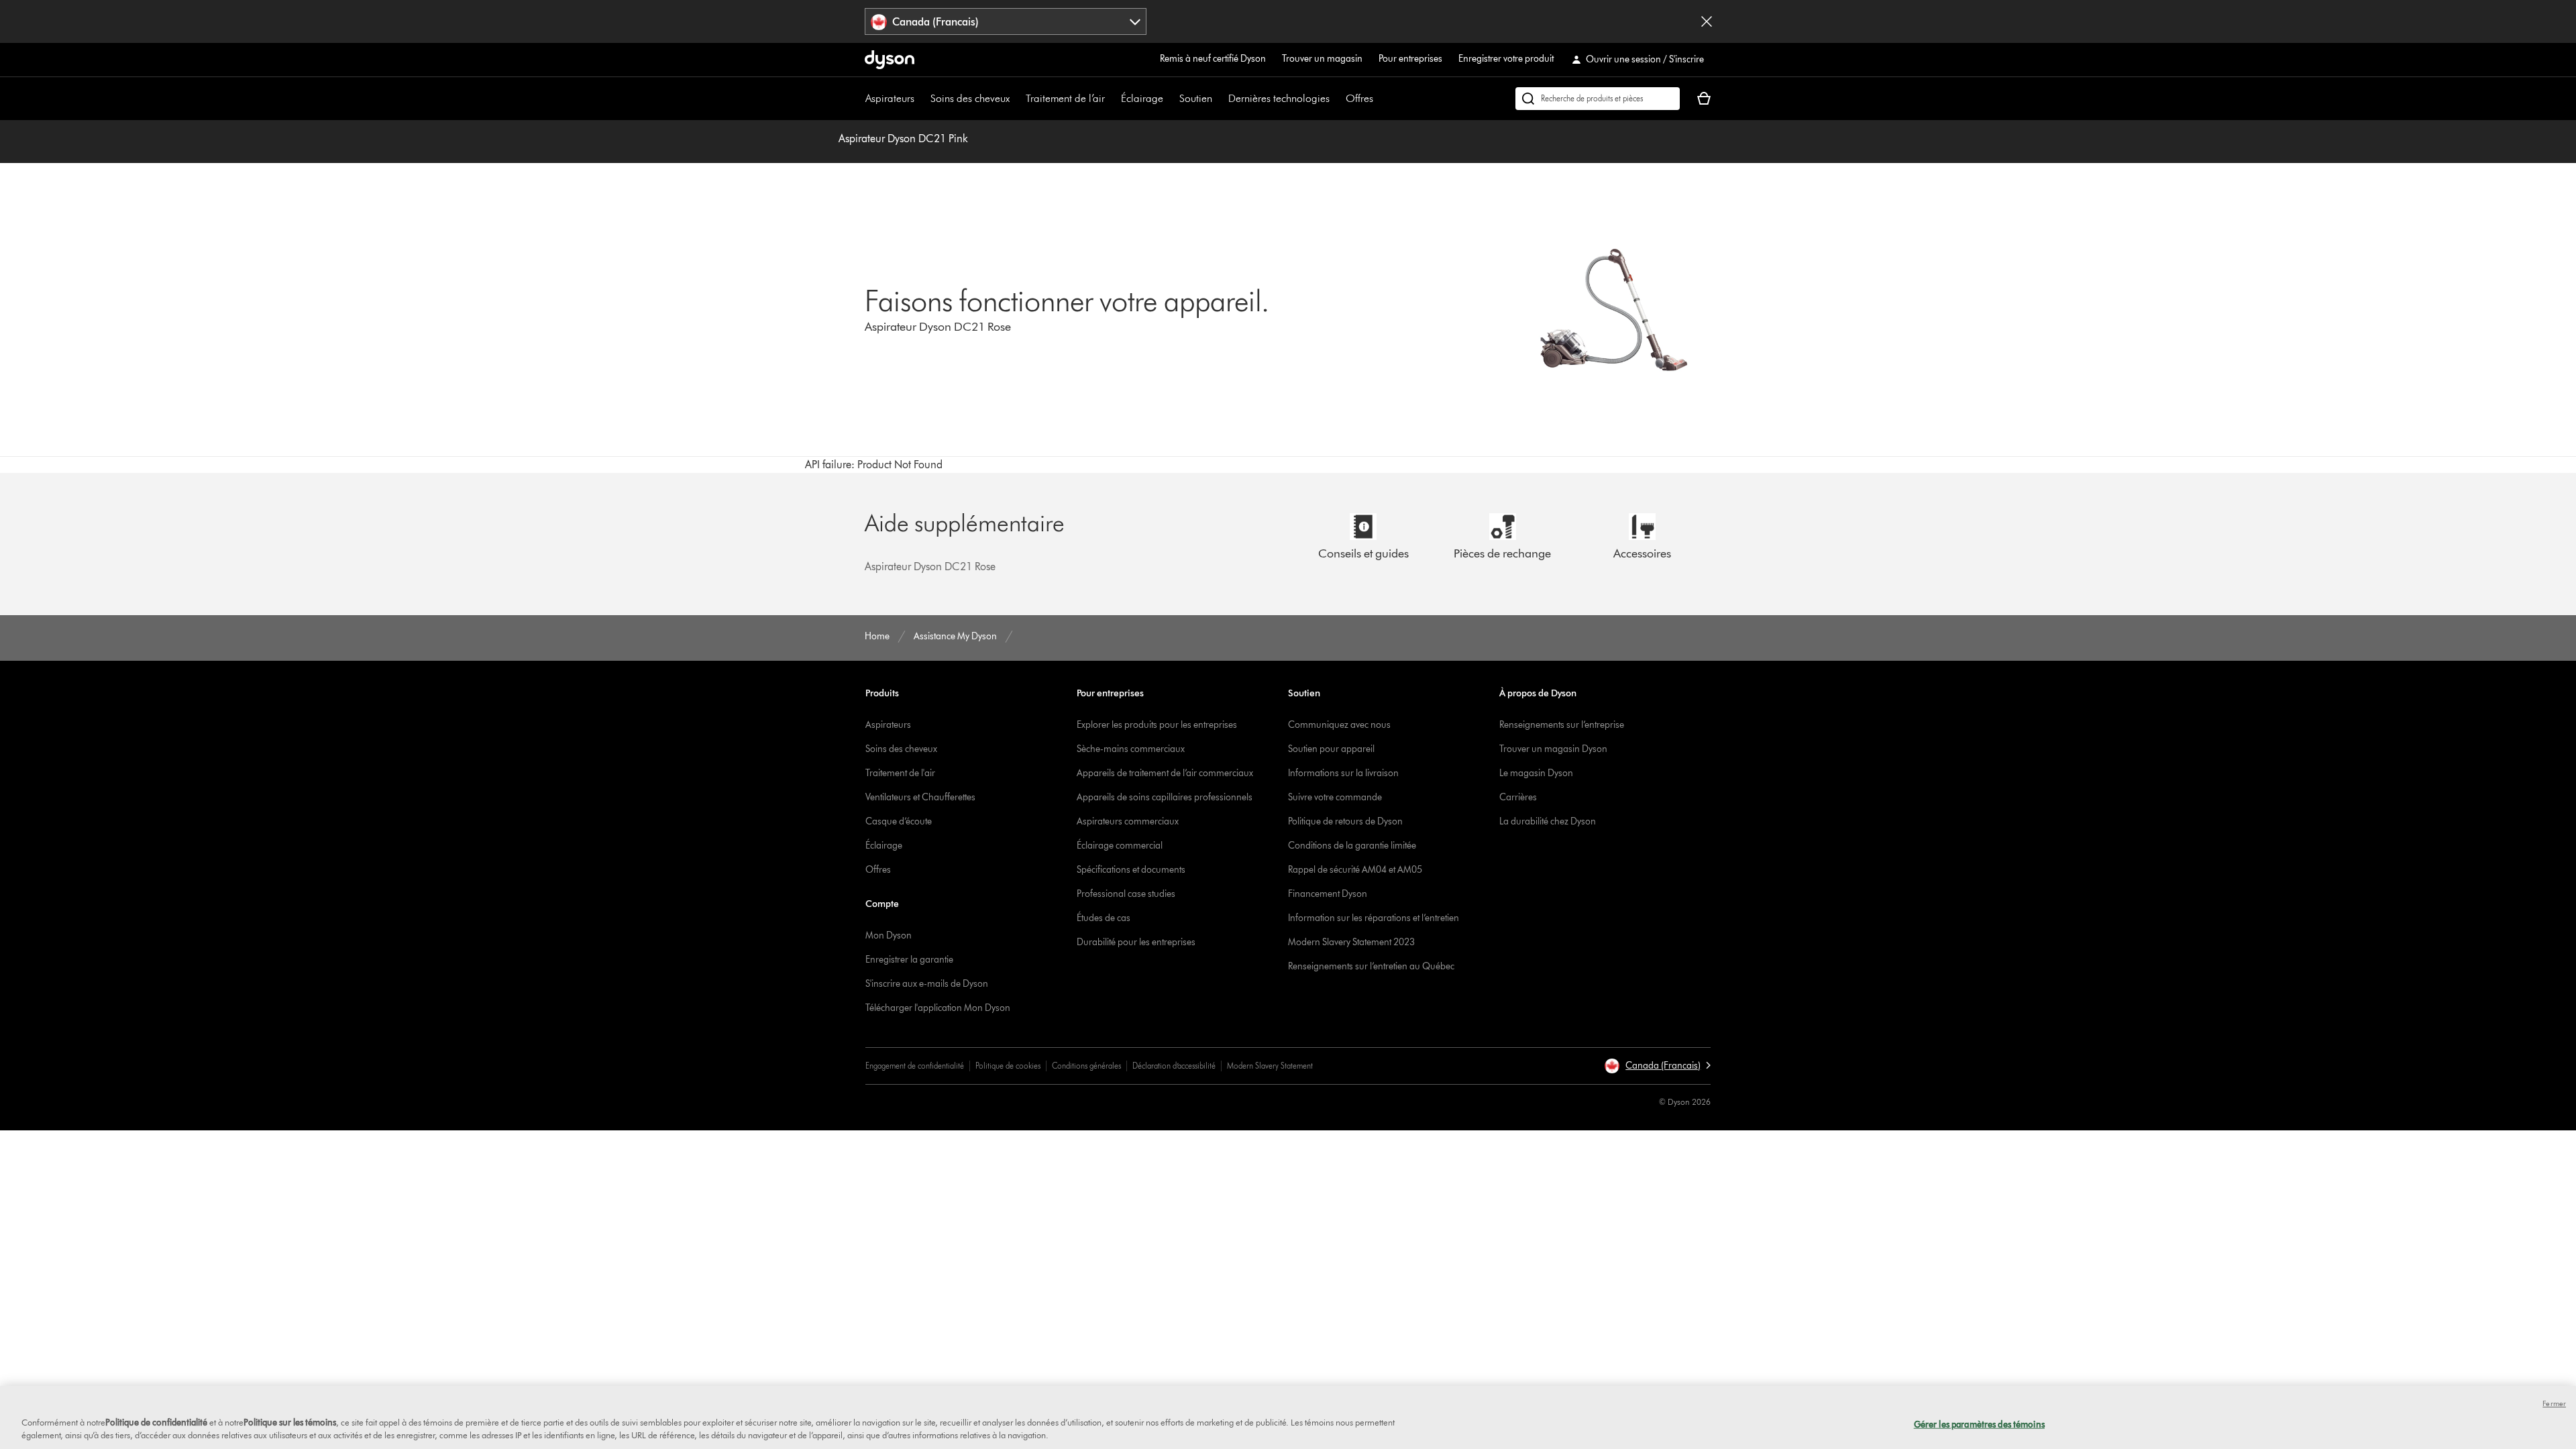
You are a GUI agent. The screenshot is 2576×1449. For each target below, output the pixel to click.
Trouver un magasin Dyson (1553, 749)
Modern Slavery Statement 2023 (1351, 942)
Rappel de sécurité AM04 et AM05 (1355, 870)
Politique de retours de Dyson (1345, 821)
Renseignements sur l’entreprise (1562, 725)
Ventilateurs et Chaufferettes (920, 797)
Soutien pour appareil (1331, 749)
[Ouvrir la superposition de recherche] (1598, 99)
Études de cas (1104, 918)
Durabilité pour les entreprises (1136, 942)
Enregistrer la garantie (909, 960)
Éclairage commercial (1120, 846)
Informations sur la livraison (1343, 773)
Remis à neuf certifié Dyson (1213, 59)
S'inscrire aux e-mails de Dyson (927, 984)
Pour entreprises (1410, 59)
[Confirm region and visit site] (1707, 21)
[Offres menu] (1380, 99)
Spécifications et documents (1131, 870)
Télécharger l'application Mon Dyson (938, 1008)
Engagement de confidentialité (915, 1066)
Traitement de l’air (1065, 98)
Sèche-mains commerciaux (1131, 749)
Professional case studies (1126, 894)
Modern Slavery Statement (1270, 1066)
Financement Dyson (1328, 894)
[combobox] (1006, 21)
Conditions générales (1086, 1066)
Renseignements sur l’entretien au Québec (1371, 966)
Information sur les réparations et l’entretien (1374, 918)
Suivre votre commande (1335, 797)
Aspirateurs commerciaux (1128, 821)
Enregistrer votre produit (1506, 59)
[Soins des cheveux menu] (1016, 99)
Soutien (1196, 98)
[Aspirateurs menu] (921, 99)
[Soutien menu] (1219, 99)
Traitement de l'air (900, 773)
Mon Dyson (889, 935)
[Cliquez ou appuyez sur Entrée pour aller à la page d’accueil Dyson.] (890, 60)
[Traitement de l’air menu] (1112, 99)
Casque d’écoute (899, 821)
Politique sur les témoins (290, 1422)
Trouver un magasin (1322, 59)
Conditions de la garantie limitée (1352, 846)
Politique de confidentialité (156, 1422)
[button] (1657, 1066)
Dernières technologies (1279, 98)
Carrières (1518, 797)
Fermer (2554, 1403)
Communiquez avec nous (1339, 725)
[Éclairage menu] (1170, 99)
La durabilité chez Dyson (1548, 821)
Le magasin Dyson (1536, 773)
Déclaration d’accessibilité (1174, 1066)
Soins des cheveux (970, 98)
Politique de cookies (1008, 1066)
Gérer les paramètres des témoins (1979, 1424)
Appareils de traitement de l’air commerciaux (1165, 773)
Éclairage (1142, 98)
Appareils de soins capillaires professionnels (1165, 797)
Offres (1359, 98)
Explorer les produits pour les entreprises (1157, 725)
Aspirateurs (890, 98)
